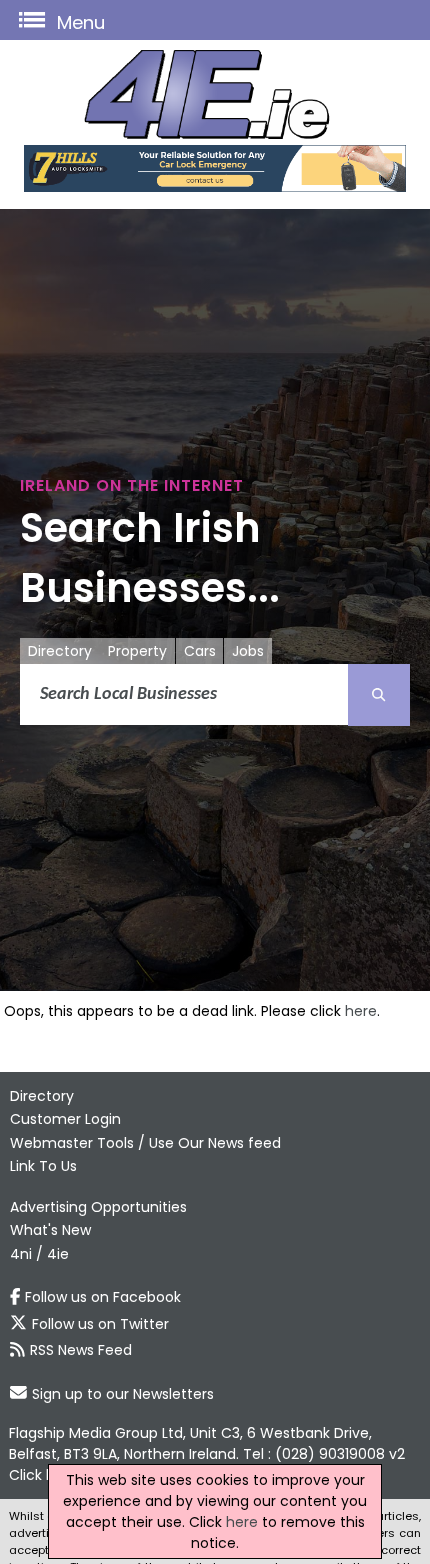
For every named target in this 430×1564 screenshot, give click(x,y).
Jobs (248, 651)
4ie (58, 1254)
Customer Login (65, 1119)
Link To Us (43, 1166)
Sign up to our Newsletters (123, 1394)
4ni (21, 1254)
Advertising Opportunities (98, 1207)
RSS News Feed (81, 1350)
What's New (50, 1230)
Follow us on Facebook (103, 1297)
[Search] (379, 695)
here (361, 1011)
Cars (200, 651)
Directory (60, 651)
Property (137, 651)
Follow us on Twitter (100, 1324)
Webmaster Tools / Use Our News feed (145, 1143)
